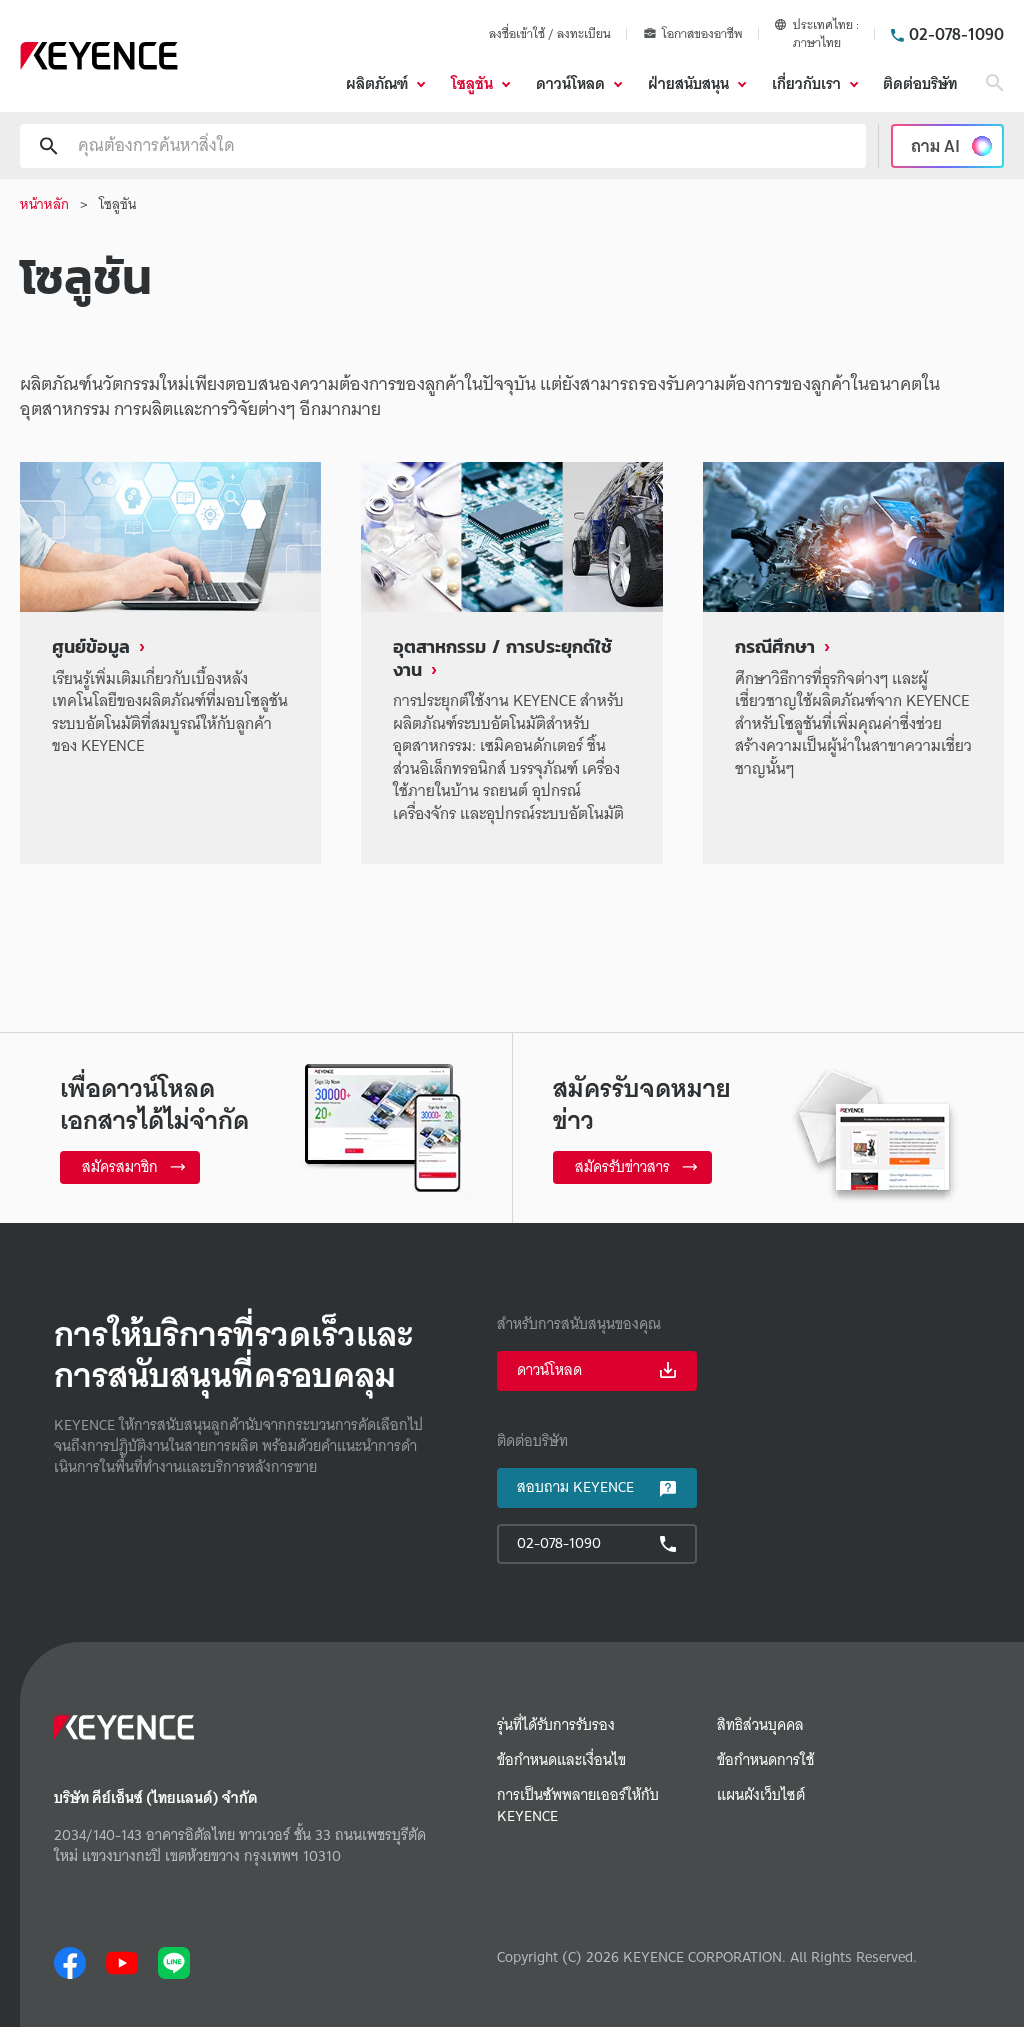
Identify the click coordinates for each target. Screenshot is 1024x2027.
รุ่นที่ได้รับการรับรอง (556, 1725)
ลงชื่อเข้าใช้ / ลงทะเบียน (550, 33)
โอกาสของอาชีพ (702, 34)
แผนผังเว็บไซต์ (761, 1795)
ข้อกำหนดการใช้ (765, 1760)
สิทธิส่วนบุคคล (760, 1725)
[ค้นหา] (995, 83)
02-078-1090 (956, 34)
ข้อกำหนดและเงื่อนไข (561, 1760)
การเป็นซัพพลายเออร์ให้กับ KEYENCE (578, 1806)
